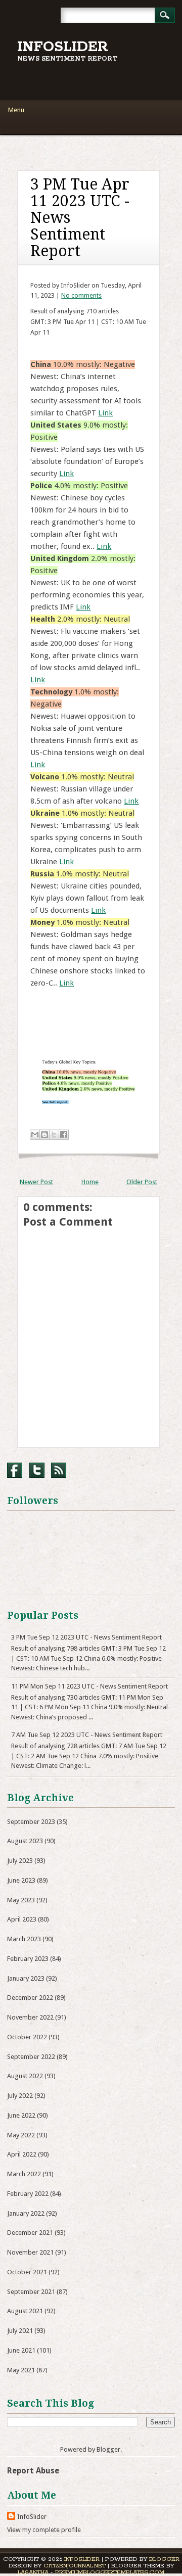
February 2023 (28, 1959)
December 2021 (30, 2233)
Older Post (142, 1182)
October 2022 (27, 2037)
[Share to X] (54, 1135)
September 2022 (31, 2057)
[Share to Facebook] (64, 1135)
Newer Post (36, 1182)
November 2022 (30, 2017)
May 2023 (21, 1900)
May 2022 (21, 2135)
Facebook (15, 1470)
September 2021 (31, 2292)
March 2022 (24, 2174)
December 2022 (30, 1998)
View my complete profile (44, 2530)
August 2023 (25, 1841)
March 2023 (24, 1939)
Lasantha (33, 2572)
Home (90, 1182)
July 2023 (20, 1861)
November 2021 (30, 2252)
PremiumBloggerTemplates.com (110, 2572)
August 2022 (25, 2076)
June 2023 (21, 1880)
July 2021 (20, 2331)
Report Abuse (33, 2471)
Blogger (108, 2449)
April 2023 (22, 1919)
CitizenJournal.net (75, 2566)
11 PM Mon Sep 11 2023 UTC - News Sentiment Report (89, 1686)
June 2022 (21, 2115)
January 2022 (26, 2213)
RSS (59, 1470)
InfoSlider (63, 47)
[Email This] (35, 1135)
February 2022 (28, 2194)
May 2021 (21, 2370)
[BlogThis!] (44, 1135)
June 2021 (21, 2350)
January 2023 (26, 1978)
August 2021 (25, 2311)
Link (105, 413)
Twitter (37, 1470)
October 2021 (27, 2272)
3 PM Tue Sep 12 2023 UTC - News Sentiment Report (86, 1637)
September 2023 (31, 1822)
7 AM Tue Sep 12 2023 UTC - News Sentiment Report (87, 1735)
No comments (81, 295)
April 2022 (22, 2154)
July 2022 (20, 2096)
